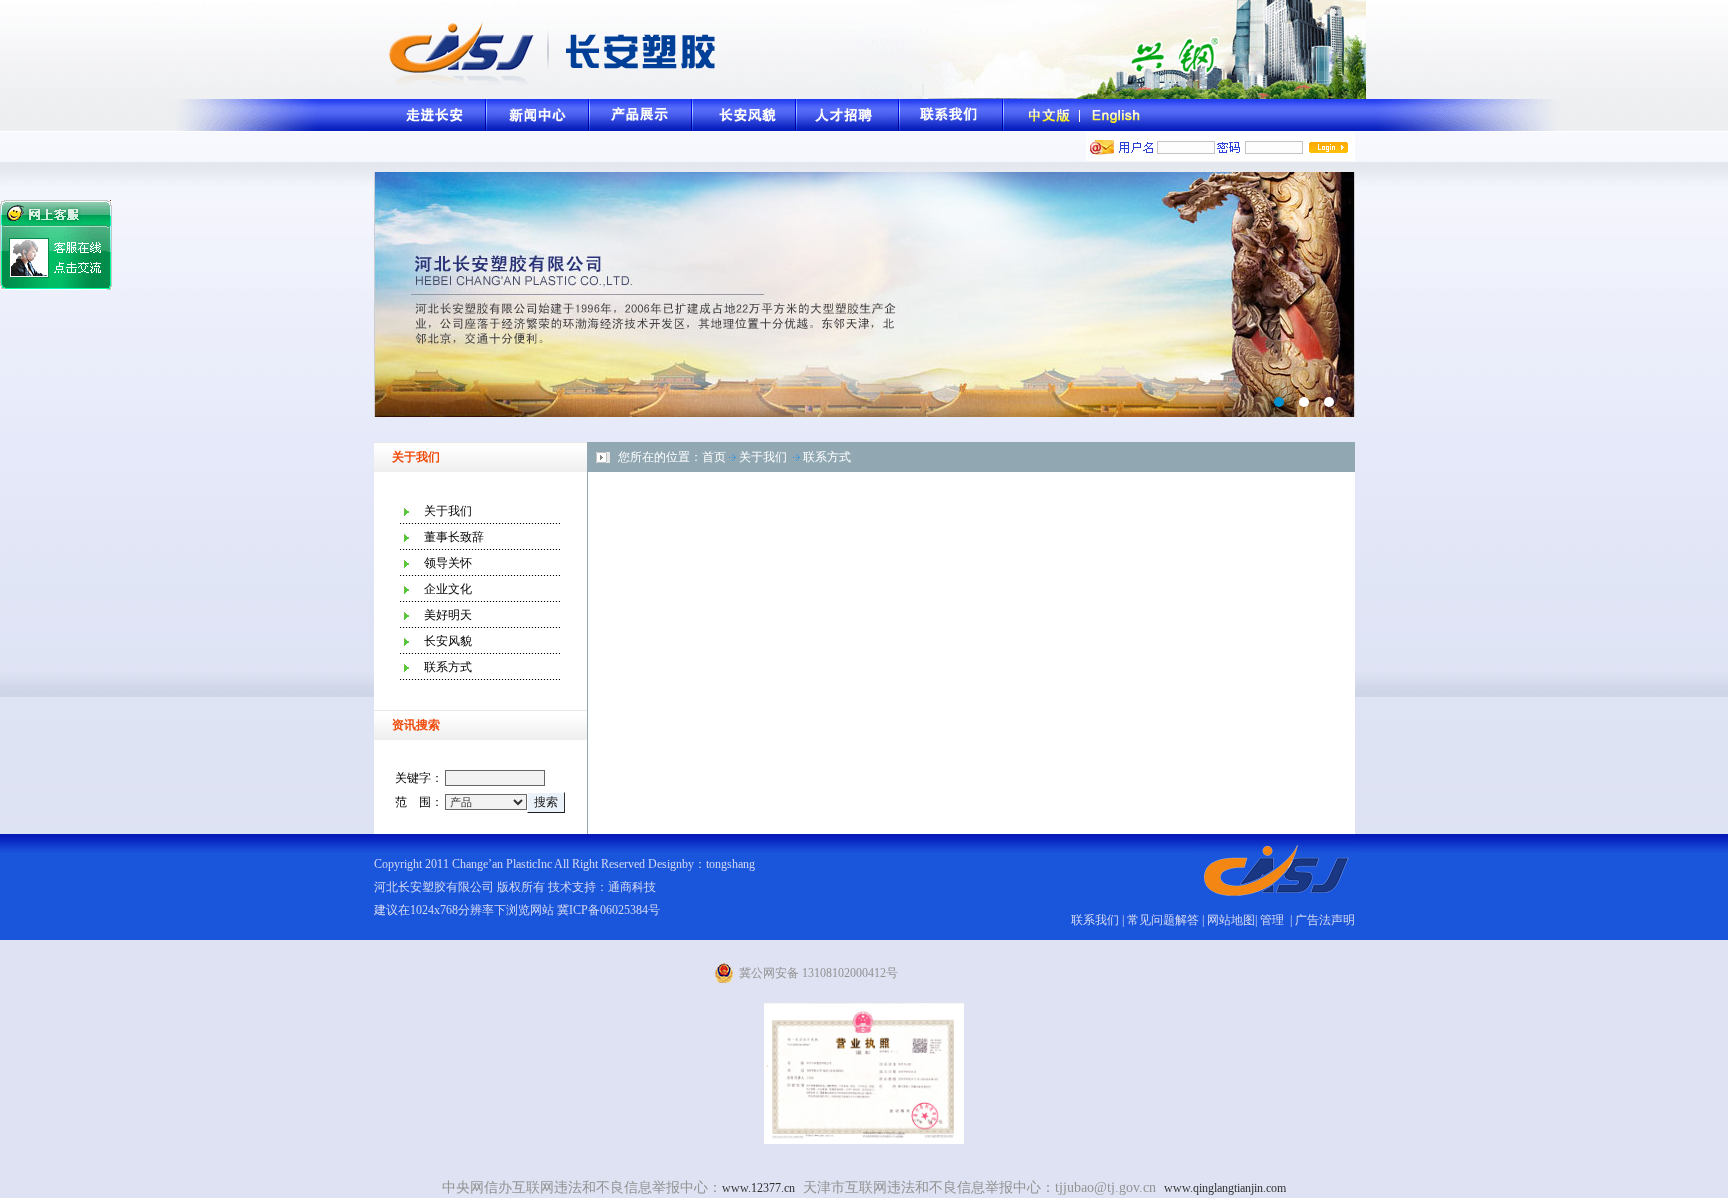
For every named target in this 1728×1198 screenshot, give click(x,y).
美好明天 (448, 615)
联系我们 (1095, 920)
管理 (1273, 920)
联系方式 (448, 667)
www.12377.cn (758, 1188)
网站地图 (1231, 920)
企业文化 (448, 589)
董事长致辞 (454, 537)
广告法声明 (1325, 920)
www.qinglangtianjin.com (1225, 1188)
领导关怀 (448, 563)
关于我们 (448, 511)
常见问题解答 (1163, 920)
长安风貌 (448, 641)
